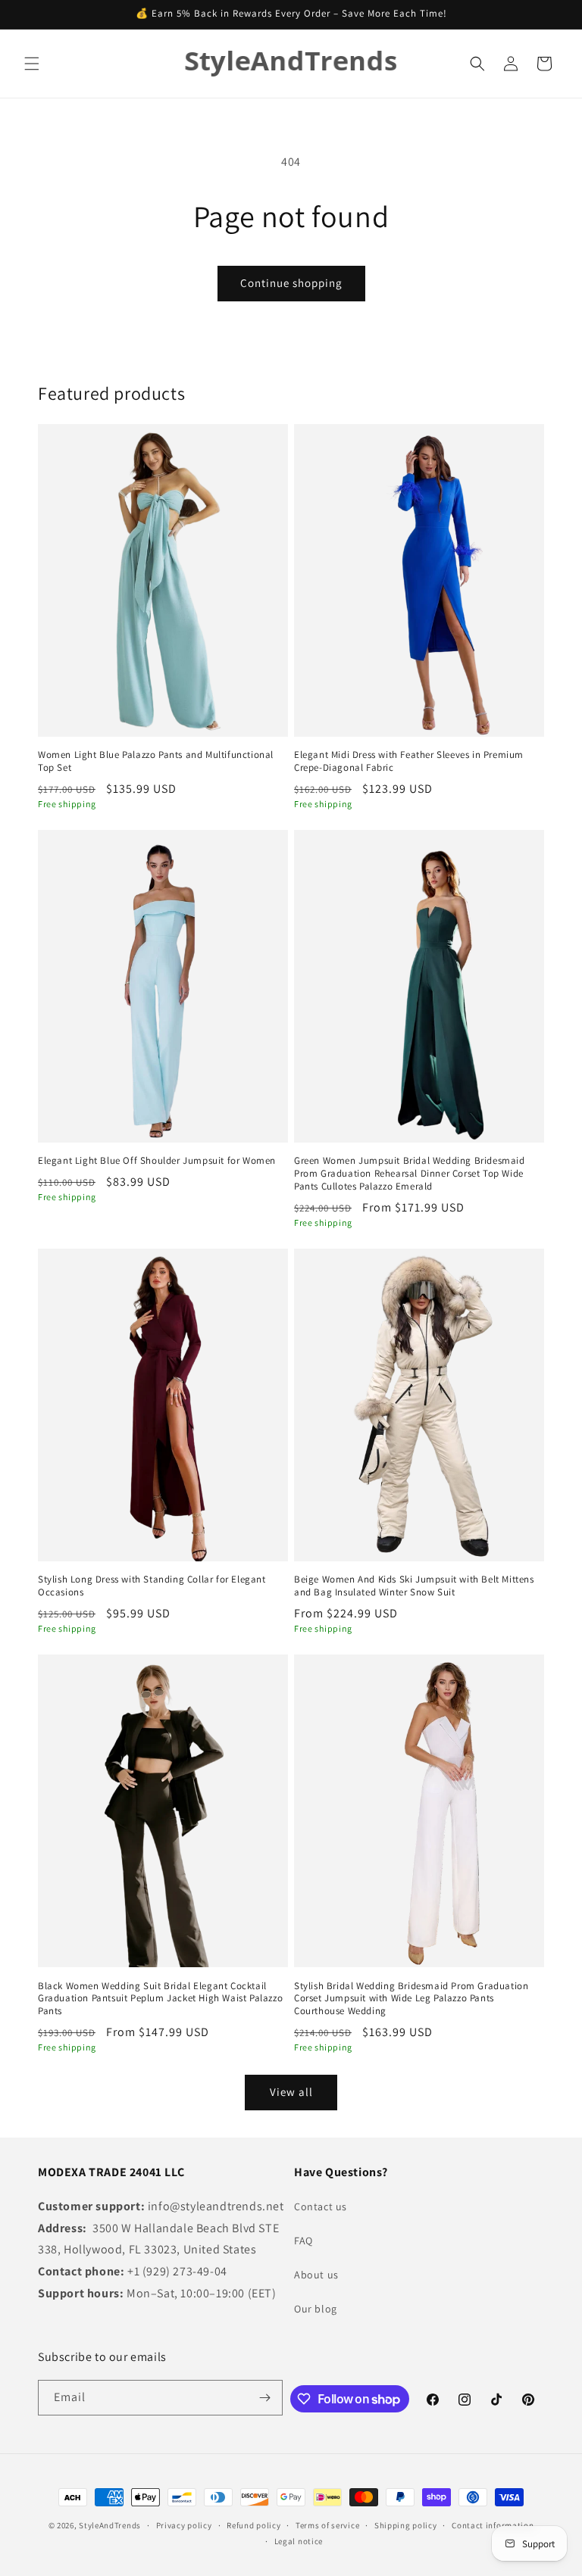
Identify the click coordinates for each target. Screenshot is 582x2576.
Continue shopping (291, 283)
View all (291, 2092)
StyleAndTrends (110, 2525)
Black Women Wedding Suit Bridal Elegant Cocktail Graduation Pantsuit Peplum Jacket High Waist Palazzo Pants (160, 1999)
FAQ (304, 2241)
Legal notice (299, 2541)
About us (316, 2275)
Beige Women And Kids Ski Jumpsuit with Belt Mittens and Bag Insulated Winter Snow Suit (414, 1586)
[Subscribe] (265, 2398)
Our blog (316, 2309)
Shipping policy (406, 2525)
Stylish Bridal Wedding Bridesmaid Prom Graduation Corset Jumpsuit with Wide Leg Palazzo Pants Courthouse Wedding (411, 1999)
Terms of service (327, 2525)
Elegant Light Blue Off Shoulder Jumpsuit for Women (157, 1161)
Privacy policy (184, 2525)
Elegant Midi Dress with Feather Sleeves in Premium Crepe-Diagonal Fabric (409, 761)
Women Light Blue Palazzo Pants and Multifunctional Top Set (156, 761)
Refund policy (253, 2525)
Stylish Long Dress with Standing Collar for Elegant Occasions (152, 1586)
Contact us (321, 2206)
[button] (32, 64)
